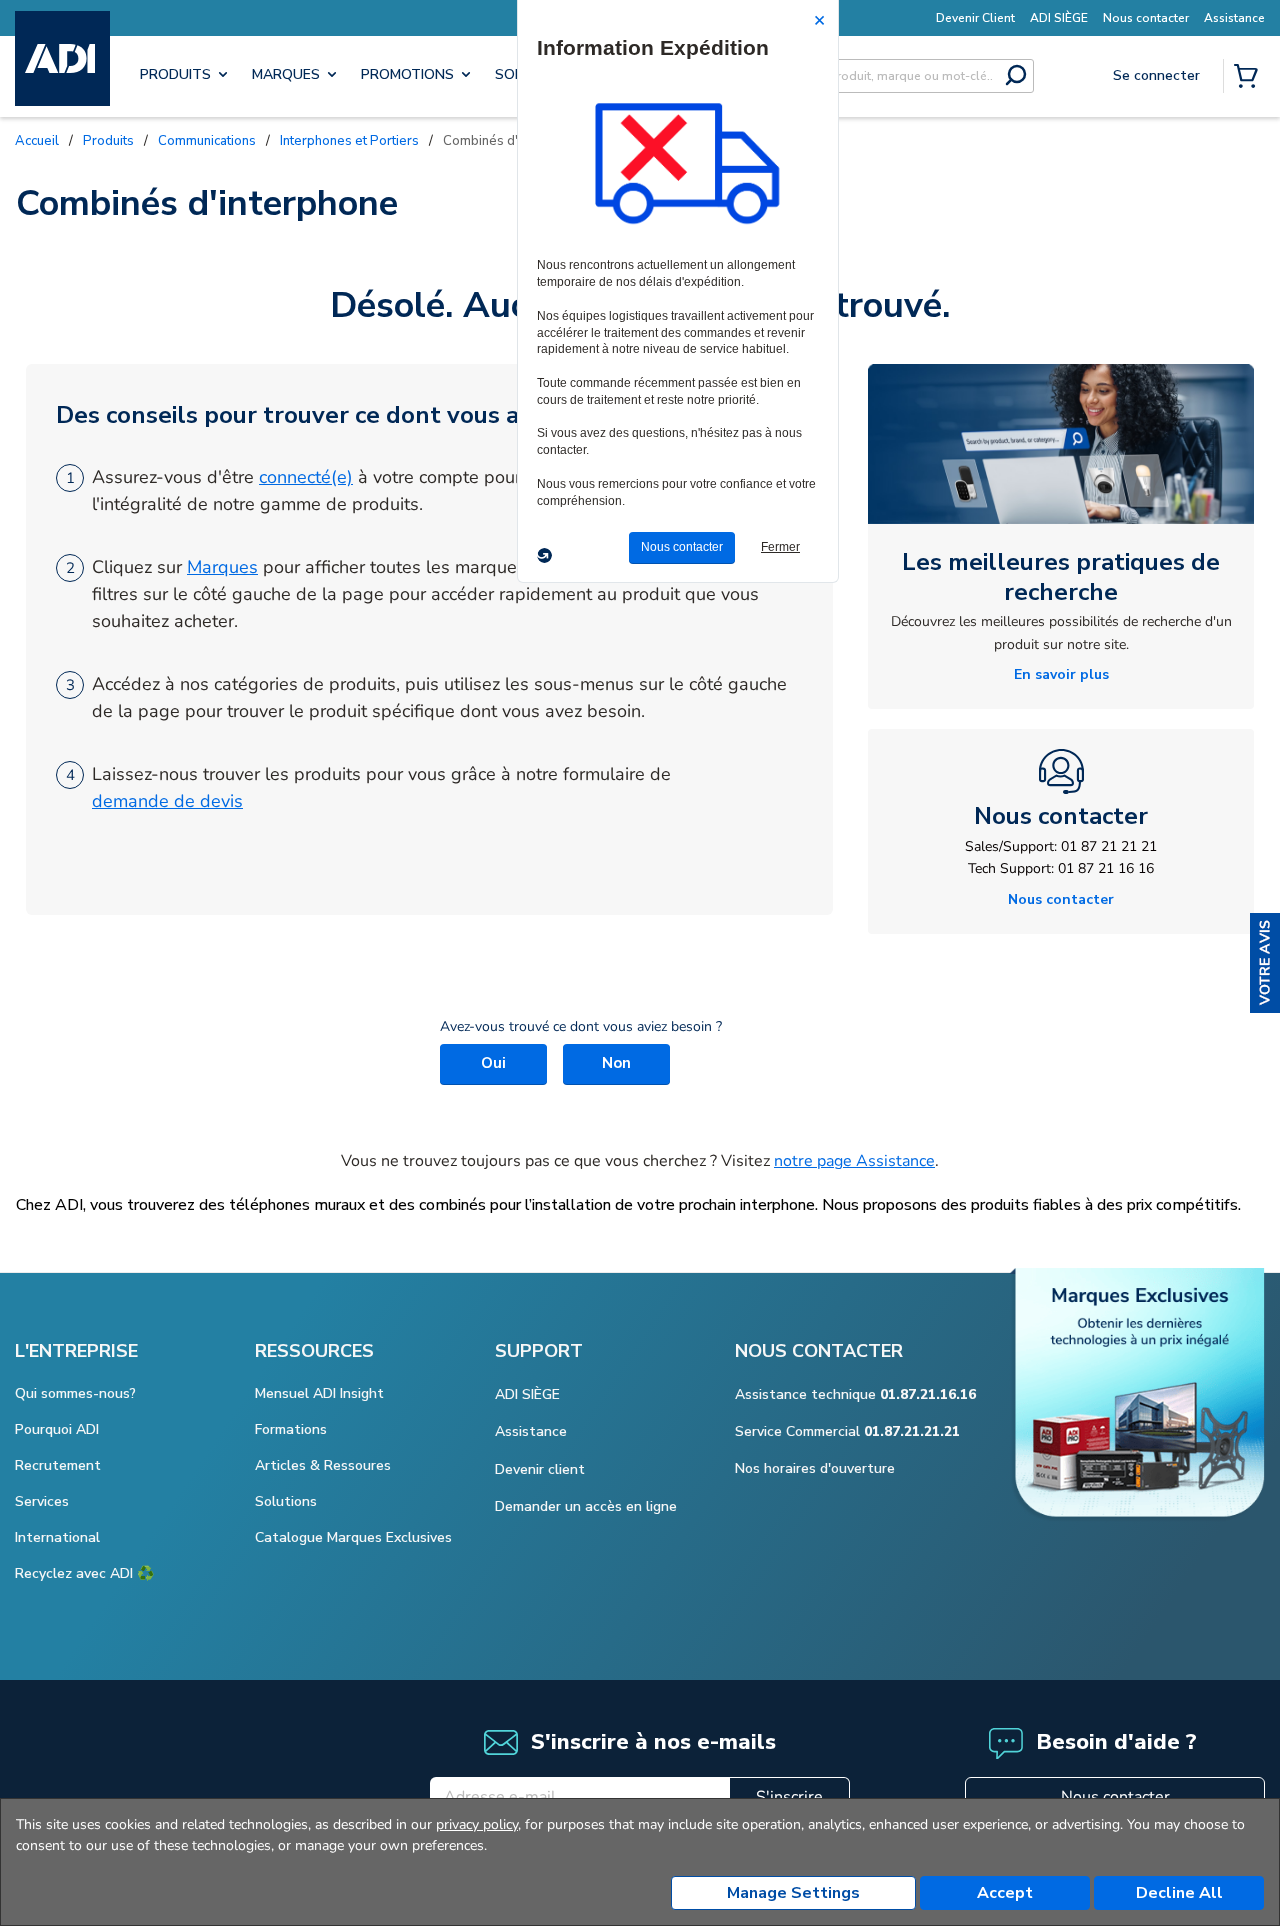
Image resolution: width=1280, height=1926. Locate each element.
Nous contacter (1115, 1797)
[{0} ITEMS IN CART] (1250, 78)
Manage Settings (793, 1893)
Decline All (1179, 1893)
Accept (1005, 1893)
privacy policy (477, 1824)
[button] (1265, 963)
